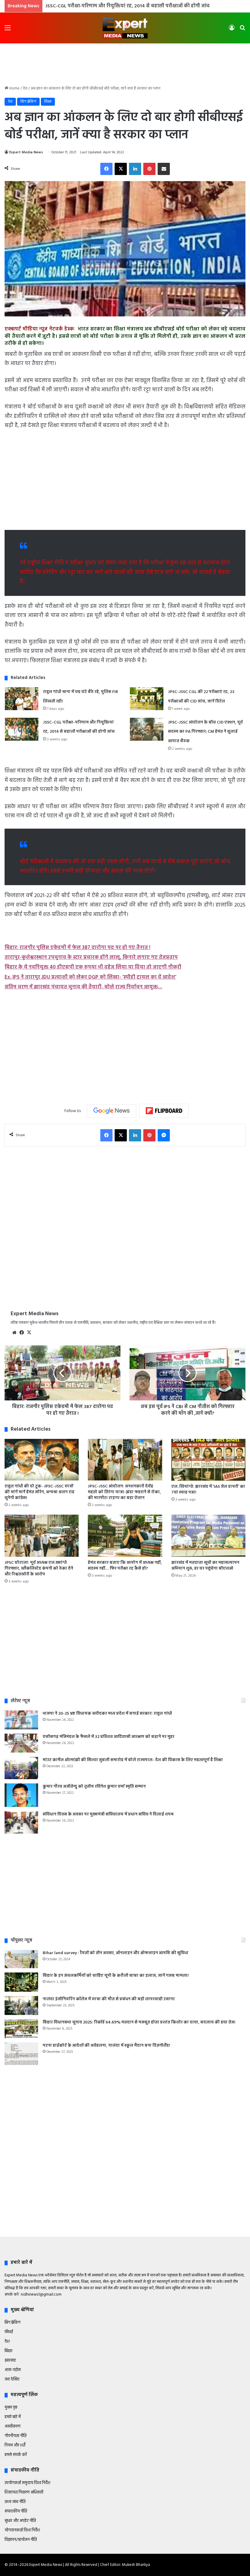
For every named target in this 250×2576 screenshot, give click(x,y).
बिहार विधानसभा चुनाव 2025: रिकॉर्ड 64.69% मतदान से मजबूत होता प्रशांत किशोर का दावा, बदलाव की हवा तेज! (139, 2022)
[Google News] (112, 1111)
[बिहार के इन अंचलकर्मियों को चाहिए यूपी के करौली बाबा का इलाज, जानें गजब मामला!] (21, 1982)
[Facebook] (106, 169)
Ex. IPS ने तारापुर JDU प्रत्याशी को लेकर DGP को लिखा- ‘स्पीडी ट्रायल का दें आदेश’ (90, 977)
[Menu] (8, 30)
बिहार (9, 2351)
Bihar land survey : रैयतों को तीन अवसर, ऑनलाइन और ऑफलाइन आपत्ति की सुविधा (116, 1953)
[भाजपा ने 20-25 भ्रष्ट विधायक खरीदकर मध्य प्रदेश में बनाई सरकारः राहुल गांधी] (21, 1720)
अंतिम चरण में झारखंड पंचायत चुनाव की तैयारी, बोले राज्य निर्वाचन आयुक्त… (83, 987)
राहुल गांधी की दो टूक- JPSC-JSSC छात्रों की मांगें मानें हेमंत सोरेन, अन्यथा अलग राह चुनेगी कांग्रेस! (39, 1492)
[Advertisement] (125, 63)
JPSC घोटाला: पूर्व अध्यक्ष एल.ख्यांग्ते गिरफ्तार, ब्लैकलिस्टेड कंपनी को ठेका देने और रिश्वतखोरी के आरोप (39, 1569)
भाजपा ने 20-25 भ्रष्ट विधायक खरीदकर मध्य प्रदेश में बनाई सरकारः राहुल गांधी (107, 1714)
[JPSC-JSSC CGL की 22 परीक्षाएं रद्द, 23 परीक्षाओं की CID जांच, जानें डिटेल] (147, 699)
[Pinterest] (149, 169)
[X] (121, 169)
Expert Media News (26, 152)
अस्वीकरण (12, 2426)
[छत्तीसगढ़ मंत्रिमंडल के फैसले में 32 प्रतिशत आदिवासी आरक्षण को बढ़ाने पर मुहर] (21, 1743)
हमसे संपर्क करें (16, 2455)
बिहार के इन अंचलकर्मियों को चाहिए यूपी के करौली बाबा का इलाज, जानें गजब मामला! (116, 1976)
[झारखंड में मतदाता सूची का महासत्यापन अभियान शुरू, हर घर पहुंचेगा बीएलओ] (208, 1536)
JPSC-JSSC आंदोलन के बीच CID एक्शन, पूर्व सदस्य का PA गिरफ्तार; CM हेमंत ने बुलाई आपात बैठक (142, 6)
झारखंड (10, 2361)
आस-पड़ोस (13, 2370)
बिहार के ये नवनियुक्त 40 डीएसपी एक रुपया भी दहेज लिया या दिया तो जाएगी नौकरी (93, 967)
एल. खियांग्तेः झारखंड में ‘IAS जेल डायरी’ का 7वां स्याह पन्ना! (208, 1490)
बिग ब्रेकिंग (28, 102)
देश (25, 88)
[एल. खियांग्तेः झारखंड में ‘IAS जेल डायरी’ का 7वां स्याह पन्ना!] (208, 1460)
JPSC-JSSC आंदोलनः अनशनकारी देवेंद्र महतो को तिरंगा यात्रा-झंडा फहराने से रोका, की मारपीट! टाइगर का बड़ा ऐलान (124, 1492)
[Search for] (242, 30)
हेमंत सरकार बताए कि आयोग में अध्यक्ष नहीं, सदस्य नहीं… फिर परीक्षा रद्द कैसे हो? (125, 1566)
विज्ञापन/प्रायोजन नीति (21, 2540)
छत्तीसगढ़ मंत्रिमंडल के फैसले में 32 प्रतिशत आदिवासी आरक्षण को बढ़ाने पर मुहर (109, 1737)
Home (14, 88)
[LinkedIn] (135, 169)
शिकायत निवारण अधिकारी (24, 2492)
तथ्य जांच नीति (15, 2502)
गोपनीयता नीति (16, 2436)
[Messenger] (164, 1135)
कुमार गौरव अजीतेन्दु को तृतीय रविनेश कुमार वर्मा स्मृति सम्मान (94, 1787)
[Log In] (232, 30)
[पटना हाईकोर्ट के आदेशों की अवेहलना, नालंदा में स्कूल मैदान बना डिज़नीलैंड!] (21, 2054)
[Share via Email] (164, 169)
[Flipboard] (164, 1111)
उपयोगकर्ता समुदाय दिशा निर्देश (27, 2483)
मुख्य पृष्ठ (11, 2408)
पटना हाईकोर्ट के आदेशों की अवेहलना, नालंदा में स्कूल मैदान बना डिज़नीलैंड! (106, 2046)
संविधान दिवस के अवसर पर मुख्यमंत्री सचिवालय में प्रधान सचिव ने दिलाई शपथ (108, 1814)
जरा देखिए (12, 2379)
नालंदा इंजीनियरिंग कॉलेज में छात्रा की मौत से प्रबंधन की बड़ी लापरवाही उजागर (109, 1999)
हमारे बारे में (13, 2417)
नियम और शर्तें (15, 2445)
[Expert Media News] (125, 28)
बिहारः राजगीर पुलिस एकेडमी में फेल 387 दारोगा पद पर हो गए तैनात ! (77, 948)
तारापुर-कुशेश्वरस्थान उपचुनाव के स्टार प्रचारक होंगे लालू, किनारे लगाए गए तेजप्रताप (91, 957)
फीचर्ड (9, 2332)
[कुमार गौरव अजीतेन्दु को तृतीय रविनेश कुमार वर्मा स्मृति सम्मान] (21, 1795)
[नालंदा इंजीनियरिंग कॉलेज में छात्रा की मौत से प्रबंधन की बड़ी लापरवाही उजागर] (21, 2005)
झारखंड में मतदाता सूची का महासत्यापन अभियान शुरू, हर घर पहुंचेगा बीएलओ (205, 1566)
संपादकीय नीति (16, 2511)
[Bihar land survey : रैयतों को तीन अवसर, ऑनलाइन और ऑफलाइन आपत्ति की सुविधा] (21, 1959)
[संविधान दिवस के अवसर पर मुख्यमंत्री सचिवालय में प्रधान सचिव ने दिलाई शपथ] (21, 1823)
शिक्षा (48, 102)
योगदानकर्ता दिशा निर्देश (22, 2530)
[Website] (14, 1333)
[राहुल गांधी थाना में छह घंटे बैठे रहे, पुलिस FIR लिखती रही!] (22, 699)
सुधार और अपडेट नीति (20, 2521)
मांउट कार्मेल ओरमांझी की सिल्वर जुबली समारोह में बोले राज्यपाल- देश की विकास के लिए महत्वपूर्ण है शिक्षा (133, 1760)
